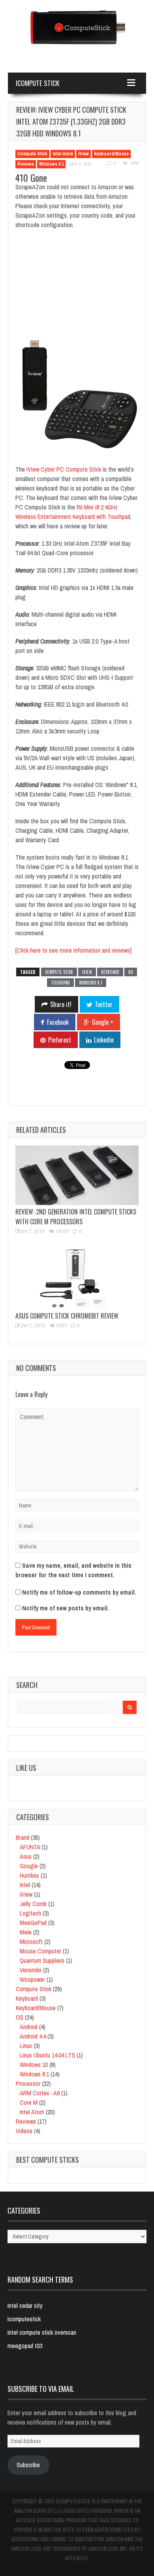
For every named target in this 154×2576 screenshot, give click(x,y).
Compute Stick (32, 154)
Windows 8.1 (51, 164)
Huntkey (29, 1875)
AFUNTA (30, 1847)
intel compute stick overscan (42, 2332)
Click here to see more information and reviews (73, 950)
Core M (29, 2102)
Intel (25, 1885)
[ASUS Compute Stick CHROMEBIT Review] (77, 1279)
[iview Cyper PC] (77, 397)
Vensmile (31, 1970)
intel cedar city (25, 2306)
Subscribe (28, 2465)
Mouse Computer (40, 1951)
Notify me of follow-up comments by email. (79, 1592)
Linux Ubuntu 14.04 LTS (47, 2055)
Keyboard (110, 972)
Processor (28, 2084)
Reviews (26, 164)
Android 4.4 (33, 2036)
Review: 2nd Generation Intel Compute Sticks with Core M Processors (76, 1217)
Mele (26, 1932)
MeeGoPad (33, 1923)
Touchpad (60, 983)
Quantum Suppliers (42, 1960)
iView (84, 154)
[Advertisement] (77, 287)
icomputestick (24, 2319)
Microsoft (31, 1942)
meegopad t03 (25, 2346)
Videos (24, 2131)
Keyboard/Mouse (111, 154)
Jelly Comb (33, 1904)
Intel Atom (63, 154)
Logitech (30, 1913)
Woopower (32, 1979)
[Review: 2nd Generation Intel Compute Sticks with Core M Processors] (77, 1175)
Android (29, 2027)
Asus (26, 1856)
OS (20, 2017)
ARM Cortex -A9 (40, 2093)
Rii (131, 972)
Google (29, 1866)
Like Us (26, 1768)
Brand (23, 1837)
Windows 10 (34, 2065)
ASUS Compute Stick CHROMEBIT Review (67, 1316)
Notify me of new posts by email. (66, 1608)
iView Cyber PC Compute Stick (64, 469)
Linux (26, 2046)
